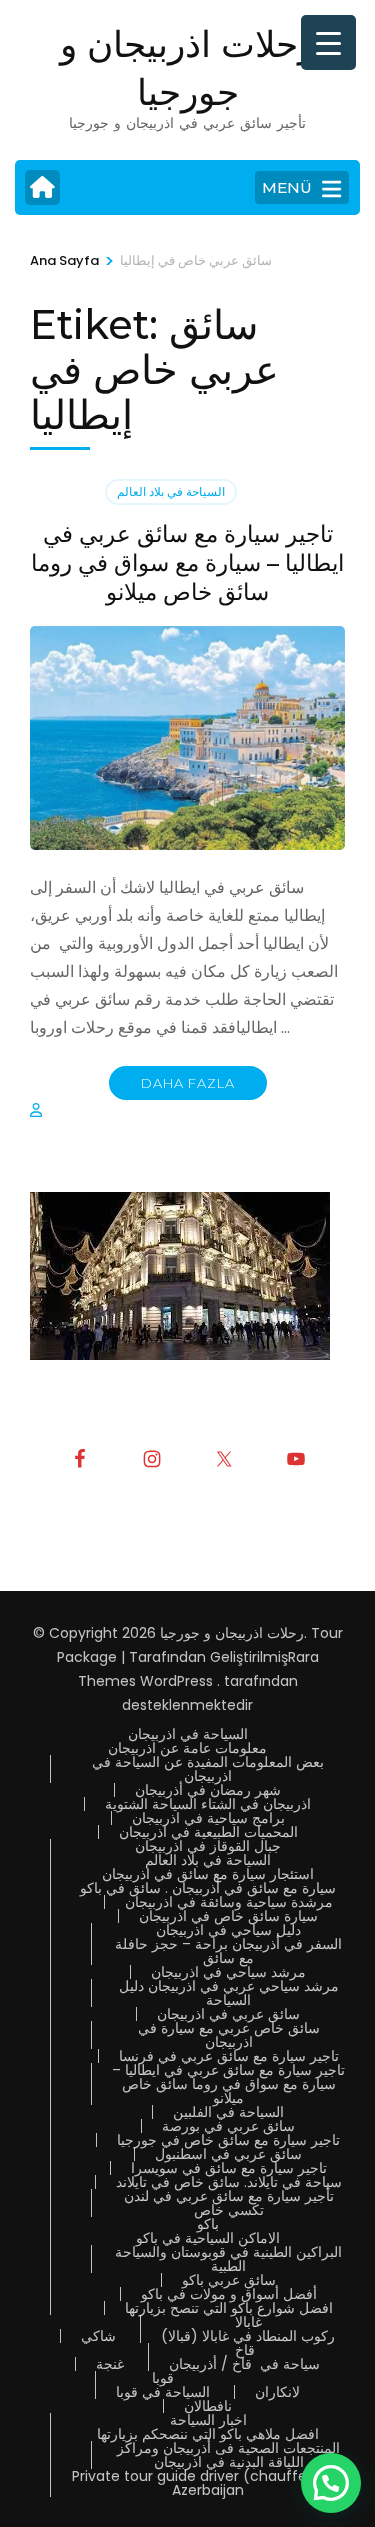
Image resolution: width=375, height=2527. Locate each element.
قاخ (245, 2350)
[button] (331, 2483)
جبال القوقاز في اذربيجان (208, 1846)
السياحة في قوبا (163, 2392)
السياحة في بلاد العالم (171, 491)
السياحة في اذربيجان (188, 1734)
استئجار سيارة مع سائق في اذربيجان (208, 1874)
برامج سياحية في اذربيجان (208, 1818)
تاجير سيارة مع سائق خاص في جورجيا (228, 2140)
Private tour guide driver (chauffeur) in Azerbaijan (208, 2483)
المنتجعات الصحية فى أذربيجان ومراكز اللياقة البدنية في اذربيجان (228, 2455)
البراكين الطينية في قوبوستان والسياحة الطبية (228, 2259)
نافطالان (208, 2406)
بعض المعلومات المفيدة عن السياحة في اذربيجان (208, 1769)
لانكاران (277, 2392)
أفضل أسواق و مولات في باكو (229, 2294)
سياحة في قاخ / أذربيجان (244, 2364)
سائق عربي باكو (229, 2280)
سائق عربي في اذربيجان (228, 2014)
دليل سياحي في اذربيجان (228, 1930)
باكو (208, 2224)
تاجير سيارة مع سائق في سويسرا (229, 2168)
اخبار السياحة (208, 2420)
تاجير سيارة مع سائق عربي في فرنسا (229, 2056)
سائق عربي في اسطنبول (228, 2154)
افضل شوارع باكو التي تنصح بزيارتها (229, 2308)
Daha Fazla (188, 1083)
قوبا (163, 2378)
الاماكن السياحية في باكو (208, 2238)
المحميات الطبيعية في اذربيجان (208, 1832)
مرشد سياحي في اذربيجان (228, 1972)
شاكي (98, 2336)
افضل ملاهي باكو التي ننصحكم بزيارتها (208, 2434)
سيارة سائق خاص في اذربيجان (228, 1916)
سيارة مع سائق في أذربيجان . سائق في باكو (208, 1888)
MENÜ (287, 187)
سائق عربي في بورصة (228, 2126)
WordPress (176, 1681)
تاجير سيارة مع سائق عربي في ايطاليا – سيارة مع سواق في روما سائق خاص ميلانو (187, 563)
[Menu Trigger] (328, 42)
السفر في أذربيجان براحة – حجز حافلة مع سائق (228, 1951)
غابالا (248, 2322)
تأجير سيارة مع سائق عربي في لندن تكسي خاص (229, 2203)
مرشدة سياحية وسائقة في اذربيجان (229, 1902)
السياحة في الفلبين (228, 2112)
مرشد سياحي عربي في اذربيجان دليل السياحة (229, 1993)
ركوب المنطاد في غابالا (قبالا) (248, 2336)
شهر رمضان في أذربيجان (208, 1790)
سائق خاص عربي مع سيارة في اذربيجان (229, 2035)
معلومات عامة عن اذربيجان (187, 1748)
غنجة (110, 2364)
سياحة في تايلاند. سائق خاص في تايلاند (229, 2182)
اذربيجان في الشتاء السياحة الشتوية (208, 1804)
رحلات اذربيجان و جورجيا (232, 1633)
